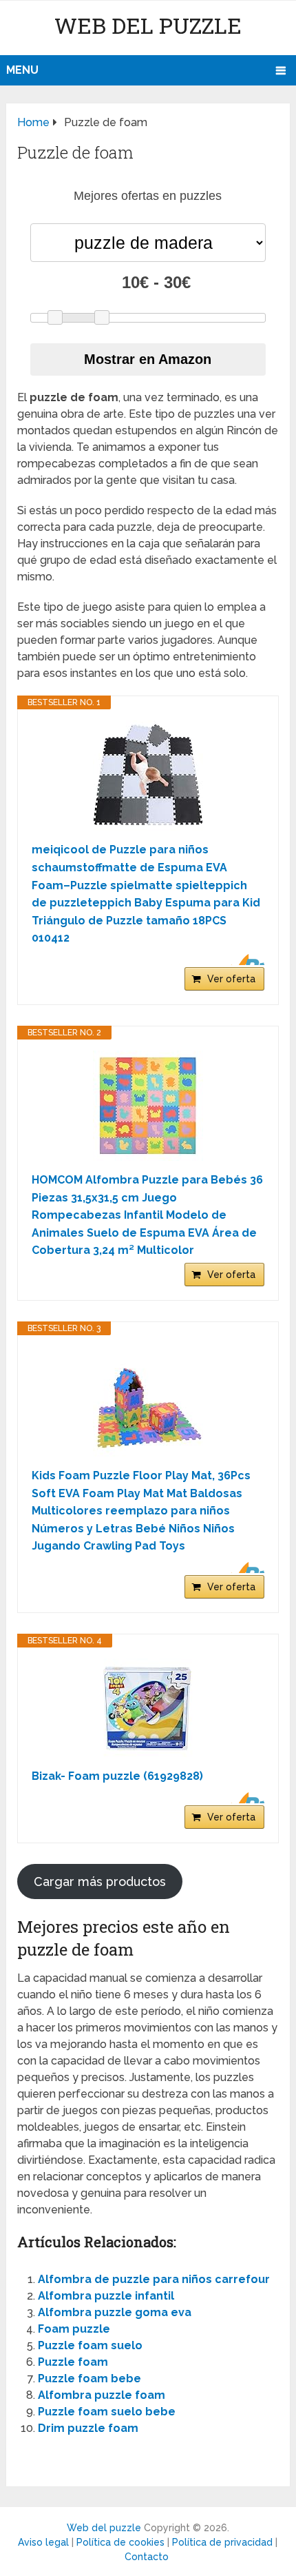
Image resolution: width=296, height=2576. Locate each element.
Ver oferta (231, 979)
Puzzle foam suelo (90, 2345)
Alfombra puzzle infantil (106, 2296)
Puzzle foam (73, 2362)
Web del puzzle (148, 25)
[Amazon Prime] (245, 960)
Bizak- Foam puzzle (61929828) (117, 1776)
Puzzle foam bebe (89, 2379)
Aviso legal (43, 2542)
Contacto (147, 2557)
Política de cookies (120, 2542)
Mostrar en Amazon (148, 359)
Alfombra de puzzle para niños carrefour (154, 2279)
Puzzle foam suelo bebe (107, 2412)
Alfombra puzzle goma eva (115, 2312)
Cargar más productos (100, 1882)
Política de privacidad (222, 2542)
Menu (22, 70)
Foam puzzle (74, 2329)
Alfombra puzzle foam (102, 2395)
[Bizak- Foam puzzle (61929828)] (148, 1708)
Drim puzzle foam (88, 2428)
